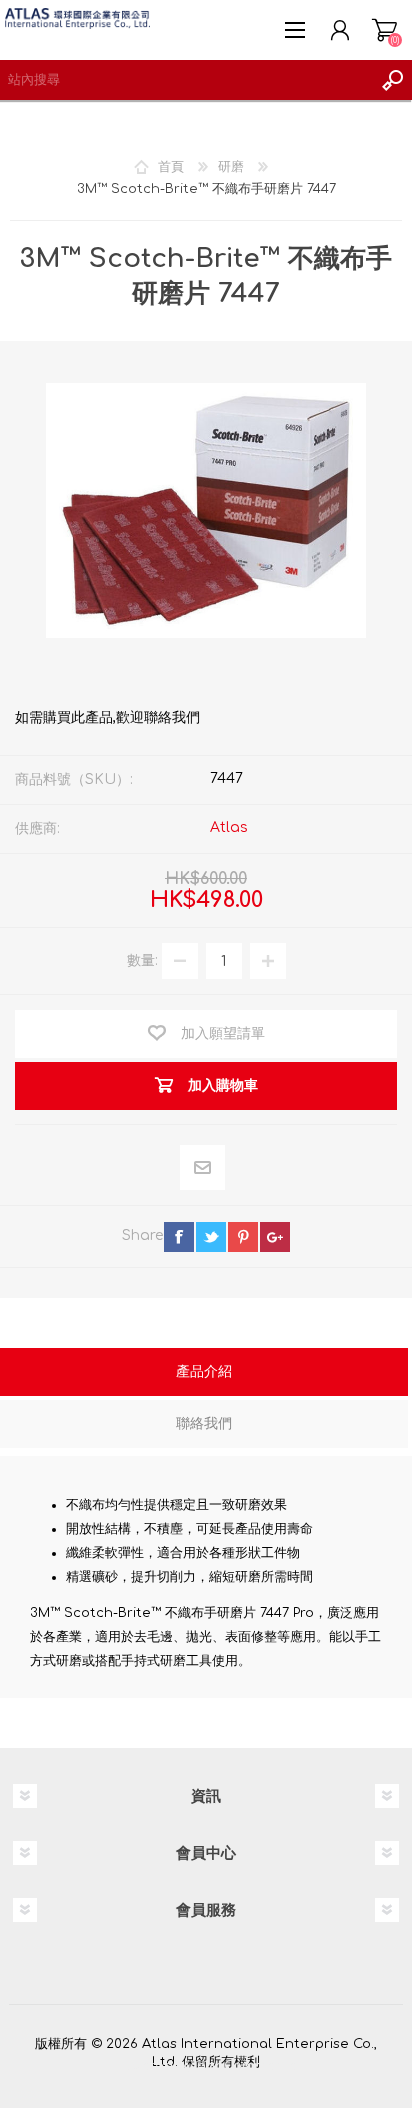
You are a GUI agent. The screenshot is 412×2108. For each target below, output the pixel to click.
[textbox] (186, 80)
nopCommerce (247, 2066)
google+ (275, 1237)
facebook (179, 1237)
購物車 (384, 30)
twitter (211, 1237)
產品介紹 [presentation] (204, 1371)
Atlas (229, 827)
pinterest (243, 1237)
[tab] (204, 1374)
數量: (142, 960)
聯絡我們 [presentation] (204, 1423)
